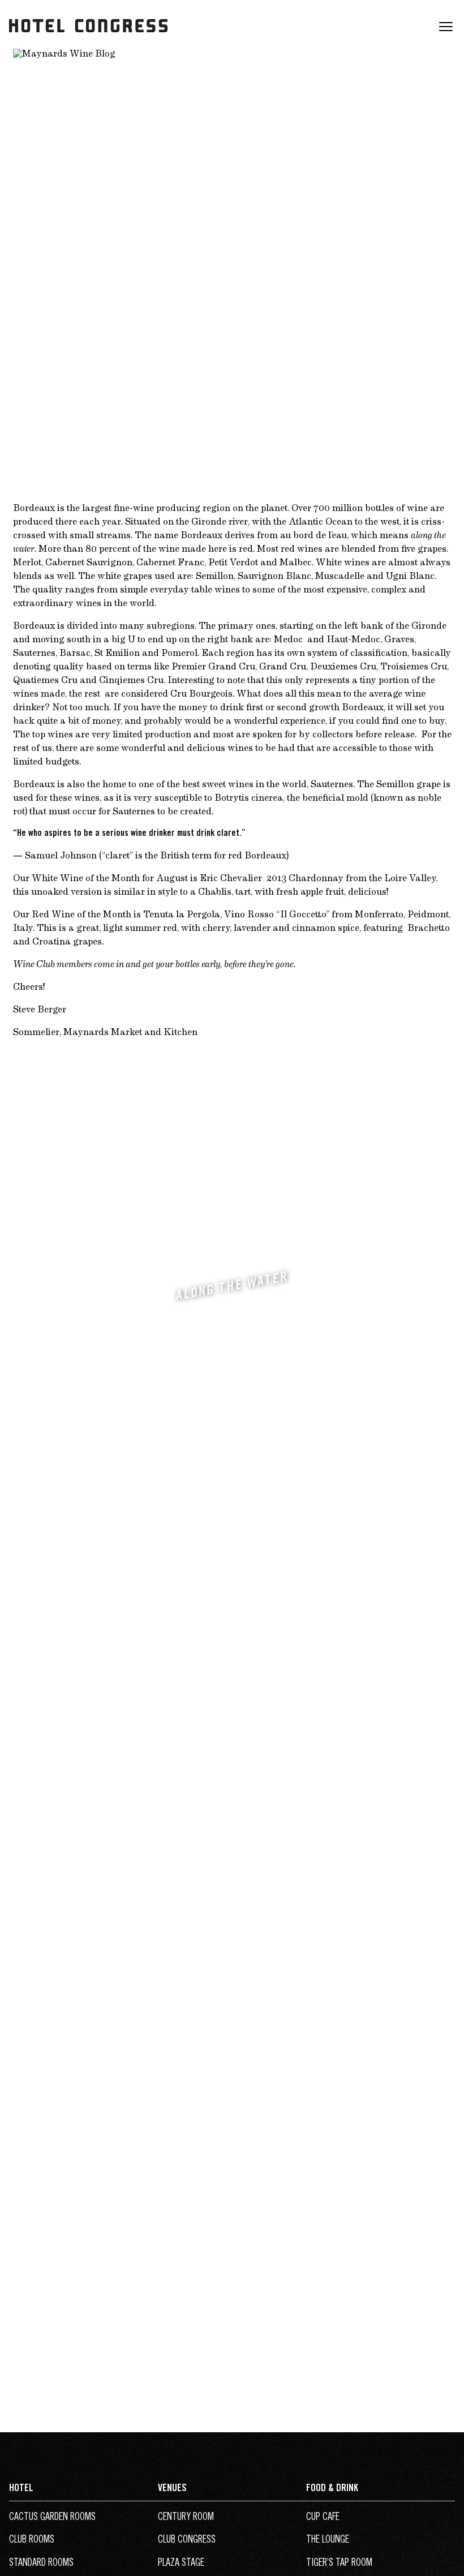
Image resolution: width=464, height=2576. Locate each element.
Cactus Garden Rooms (52, 2518)
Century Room (186, 2518)
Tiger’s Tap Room (339, 2564)
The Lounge (328, 2540)
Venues (172, 2489)
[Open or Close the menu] (446, 33)
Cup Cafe (323, 2518)
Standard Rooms (41, 2564)
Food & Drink (332, 2489)
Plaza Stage (181, 2564)
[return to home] (88, 41)
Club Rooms (32, 2540)
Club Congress (187, 2540)
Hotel (21, 2489)
